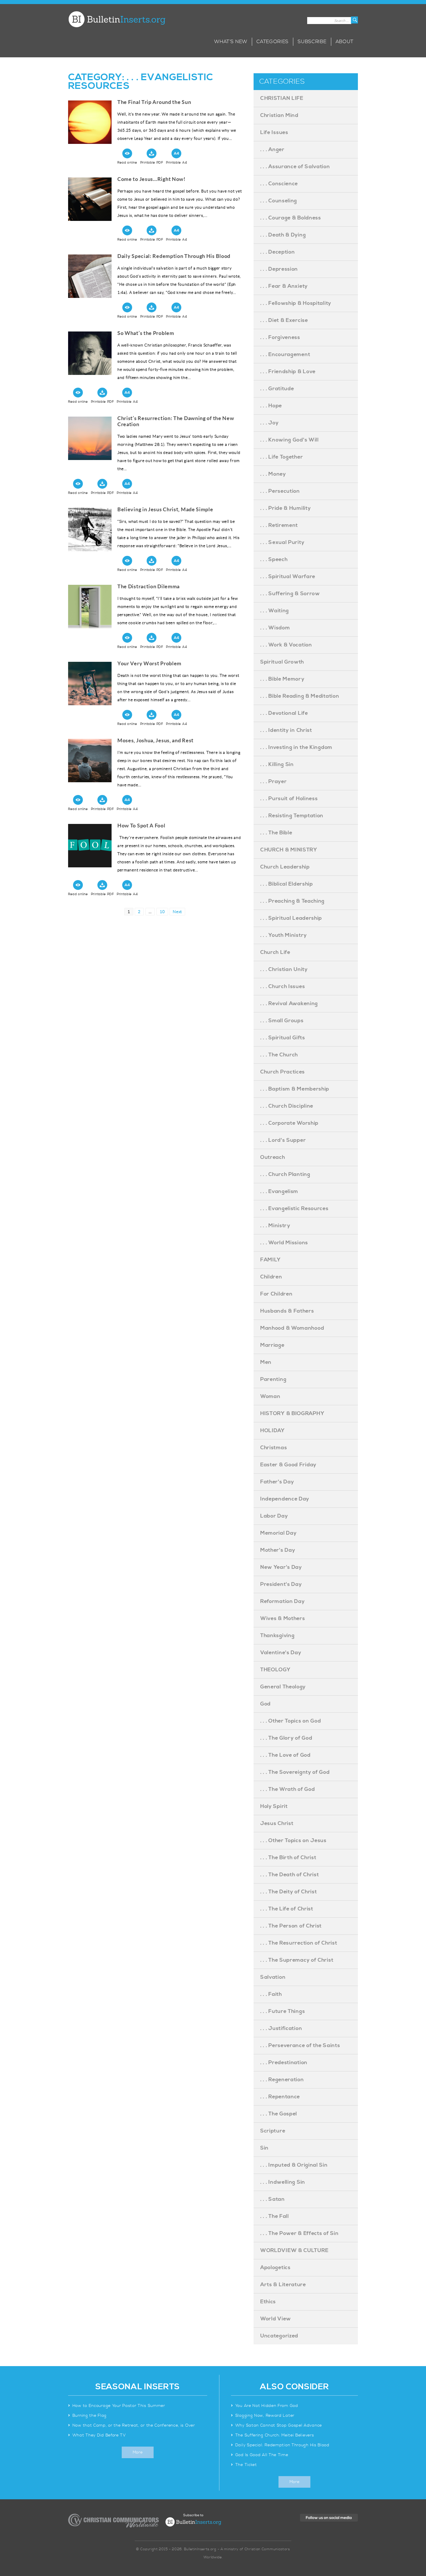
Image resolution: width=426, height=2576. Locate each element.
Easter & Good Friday (288, 1465)
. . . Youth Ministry (284, 935)
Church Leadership (285, 867)
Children (271, 1277)
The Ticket (246, 2465)
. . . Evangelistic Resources (294, 1209)
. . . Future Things (283, 2011)
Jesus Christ (277, 1823)
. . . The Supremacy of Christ (297, 1960)
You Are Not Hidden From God (267, 2406)
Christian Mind (279, 115)
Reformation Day (283, 1601)
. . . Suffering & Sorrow (290, 594)
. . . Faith (271, 1994)
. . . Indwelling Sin (283, 2182)
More (138, 2452)
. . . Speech (274, 559)
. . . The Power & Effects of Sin (299, 2233)
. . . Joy (269, 423)
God (265, 1704)
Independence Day (285, 1499)
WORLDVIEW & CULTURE (294, 2250)
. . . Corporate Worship (289, 1123)
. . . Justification (281, 2028)
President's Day (281, 1584)
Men (266, 1362)
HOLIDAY (273, 1431)
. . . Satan (273, 2199)
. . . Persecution (280, 491)
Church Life (275, 952)
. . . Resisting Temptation (292, 816)
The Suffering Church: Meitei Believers (275, 2435)
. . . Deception (278, 252)
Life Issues (274, 132)
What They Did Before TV (99, 2435)
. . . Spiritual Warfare (288, 577)
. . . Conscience (279, 184)
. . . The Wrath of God (287, 1789)
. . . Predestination (284, 2063)
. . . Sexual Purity (282, 542)
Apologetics (275, 2268)
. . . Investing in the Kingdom (296, 747)
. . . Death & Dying (283, 235)
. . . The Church (279, 1055)
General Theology (283, 1687)
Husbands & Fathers (287, 1311)
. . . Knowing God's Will (290, 440)
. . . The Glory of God (286, 1738)
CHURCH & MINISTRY (289, 850)
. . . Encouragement (285, 354)
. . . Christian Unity (284, 969)
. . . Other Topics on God (291, 1721)
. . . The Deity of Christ (289, 1892)
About (345, 42)
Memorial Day (278, 1533)
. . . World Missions (284, 1243)
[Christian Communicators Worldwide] (113, 2521)
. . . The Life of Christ (287, 1909)
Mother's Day (278, 1550)
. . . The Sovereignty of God (295, 1772)
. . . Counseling (279, 201)
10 (164, 912)
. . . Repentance (280, 2097)
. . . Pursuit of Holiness (289, 799)
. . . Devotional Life (284, 713)
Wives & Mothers (283, 1618)
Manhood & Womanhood (292, 1328)
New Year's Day (281, 1567)
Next (177, 912)
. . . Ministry (275, 1226)
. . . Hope (271, 406)
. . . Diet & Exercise (284, 320)
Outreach (273, 1157)
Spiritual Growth (282, 662)
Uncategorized (279, 2336)
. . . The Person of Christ (291, 1926)
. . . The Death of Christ (290, 1875)
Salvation (273, 1977)
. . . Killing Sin (277, 764)
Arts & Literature (283, 2285)
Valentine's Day (281, 1653)
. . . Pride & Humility (285, 508)
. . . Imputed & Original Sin (294, 2165)
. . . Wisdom (275, 628)
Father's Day (277, 1482)
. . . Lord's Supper (283, 1140)
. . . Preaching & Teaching (292, 901)
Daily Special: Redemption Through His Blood (282, 2445)
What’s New (231, 42)
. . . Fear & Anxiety (284, 286)
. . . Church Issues (283, 986)
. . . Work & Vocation (286, 645)
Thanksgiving (277, 1636)
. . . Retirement (279, 525)
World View (276, 2319)
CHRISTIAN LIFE (282, 98)
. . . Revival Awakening (289, 1004)
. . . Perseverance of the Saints (300, 2045)
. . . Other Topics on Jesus (293, 1841)
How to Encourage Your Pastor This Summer (119, 2406)
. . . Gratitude (277, 389)
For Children (276, 1294)
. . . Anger (272, 150)
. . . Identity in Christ (286, 730)
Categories (273, 42)
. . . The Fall (275, 2216)
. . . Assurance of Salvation (295, 167)
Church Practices (283, 1072)
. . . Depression (279, 269)
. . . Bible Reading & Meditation (300, 696)
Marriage (272, 1345)
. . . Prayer (273, 782)
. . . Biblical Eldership (287, 884)
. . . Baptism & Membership (295, 1089)
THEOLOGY (275, 1670)
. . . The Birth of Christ (288, 1858)
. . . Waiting (275, 611)
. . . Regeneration (282, 2080)
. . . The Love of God (285, 1755)
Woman (270, 1396)
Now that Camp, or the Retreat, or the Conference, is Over (134, 2425)
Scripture (273, 2131)
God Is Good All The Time (262, 2455)
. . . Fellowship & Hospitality (296, 303)
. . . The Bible (276, 833)
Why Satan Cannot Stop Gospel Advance (279, 2425)
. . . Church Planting (285, 1174)
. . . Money (273, 474)
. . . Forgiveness (280, 337)
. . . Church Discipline (287, 1106)
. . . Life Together (282, 457)
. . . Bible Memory (282, 679)
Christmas (274, 1448)
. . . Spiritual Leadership (291, 918)
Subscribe (312, 42)
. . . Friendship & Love (288, 372)
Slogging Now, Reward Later (265, 2416)
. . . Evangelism (279, 1191)
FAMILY (271, 1260)
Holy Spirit (274, 1806)
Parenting (273, 1379)
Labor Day (274, 1516)
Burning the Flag (90, 2416)
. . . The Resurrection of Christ (299, 1943)
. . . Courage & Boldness (291, 218)
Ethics (268, 2302)
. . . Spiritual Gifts (283, 1038)
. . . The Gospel (279, 2114)
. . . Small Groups (282, 1021)
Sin (264, 2148)
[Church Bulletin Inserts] (117, 19)
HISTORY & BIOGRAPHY (292, 1413)
